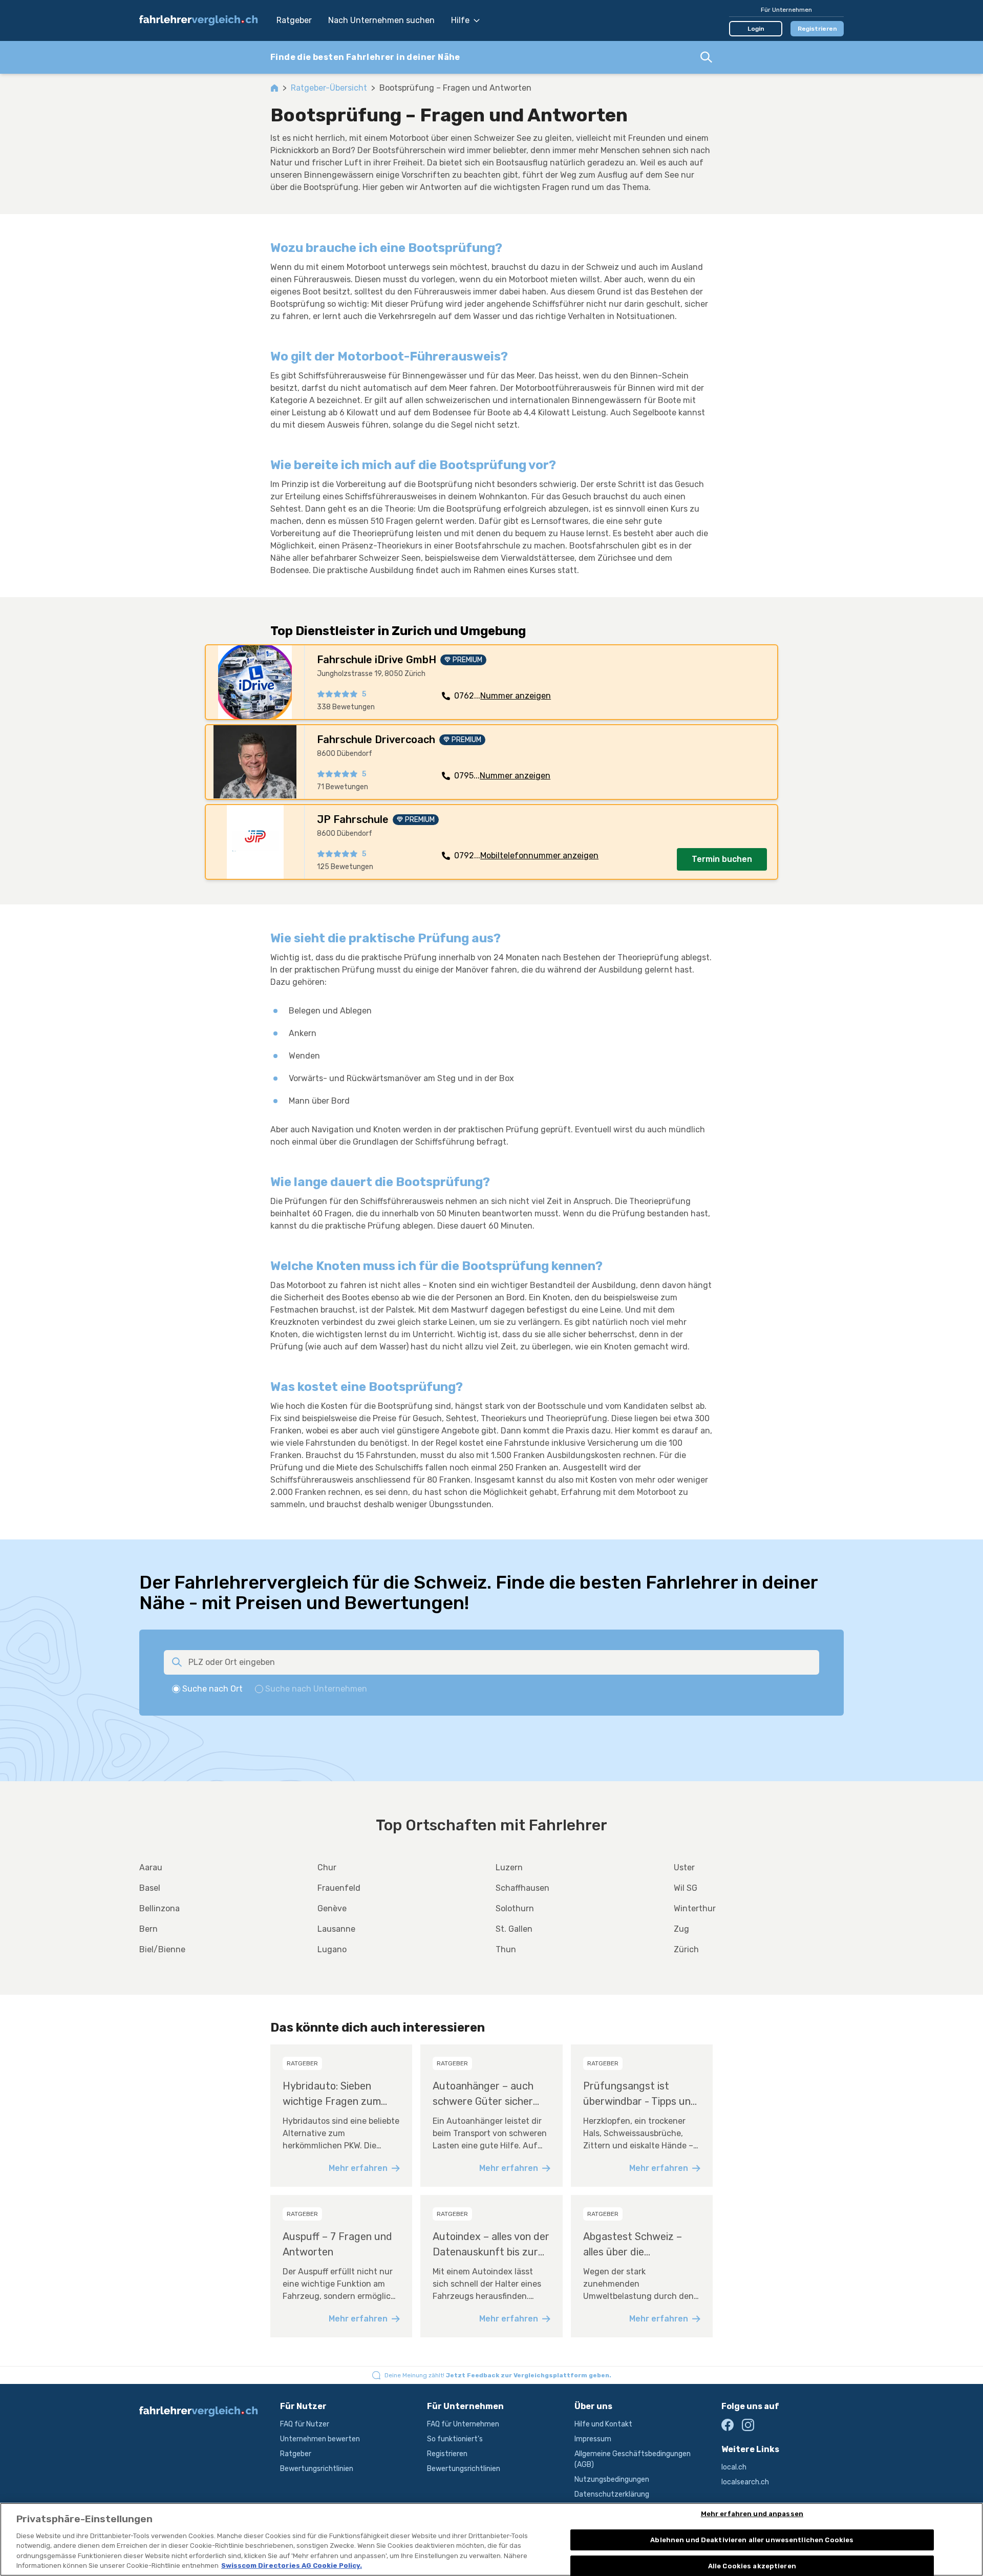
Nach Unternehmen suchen (381, 20)
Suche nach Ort (212, 1689)
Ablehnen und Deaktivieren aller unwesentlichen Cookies (752, 2540)
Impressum (593, 2439)
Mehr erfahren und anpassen (752, 2514)
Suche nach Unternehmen (316, 1689)
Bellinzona (159, 1908)
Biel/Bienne (162, 1949)
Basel (150, 1888)
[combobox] (491, 57)
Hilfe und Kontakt (603, 2424)
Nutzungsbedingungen (612, 2479)
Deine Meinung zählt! (498, 2375)
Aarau (151, 1867)
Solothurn (515, 1908)
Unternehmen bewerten (320, 2439)
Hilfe (460, 20)
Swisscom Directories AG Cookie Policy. (292, 2566)
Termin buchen (722, 859)
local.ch (734, 2467)
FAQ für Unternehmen (463, 2424)
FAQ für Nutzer (305, 2424)
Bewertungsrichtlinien (317, 2469)
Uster (684, 1867)
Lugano (332, 1949)
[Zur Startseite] (203, 20)
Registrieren (817, 29)
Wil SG (686, 1888)
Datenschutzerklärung (612, 2494)
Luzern (509, 1867)
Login (756, 29)
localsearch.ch (745, 2482)
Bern (148, 1929)
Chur (327, 1867)
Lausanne (336, 1929)
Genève (332, 1908)
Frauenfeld (339, 1888)
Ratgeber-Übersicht (329, 88)
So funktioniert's (455, 2439)
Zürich (686, 1949)
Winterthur (695, 1908)
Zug (681, 1929)
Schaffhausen (522, 1888)
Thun (506, 1949)
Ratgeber (294, 20)
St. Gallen (514, 1929)
